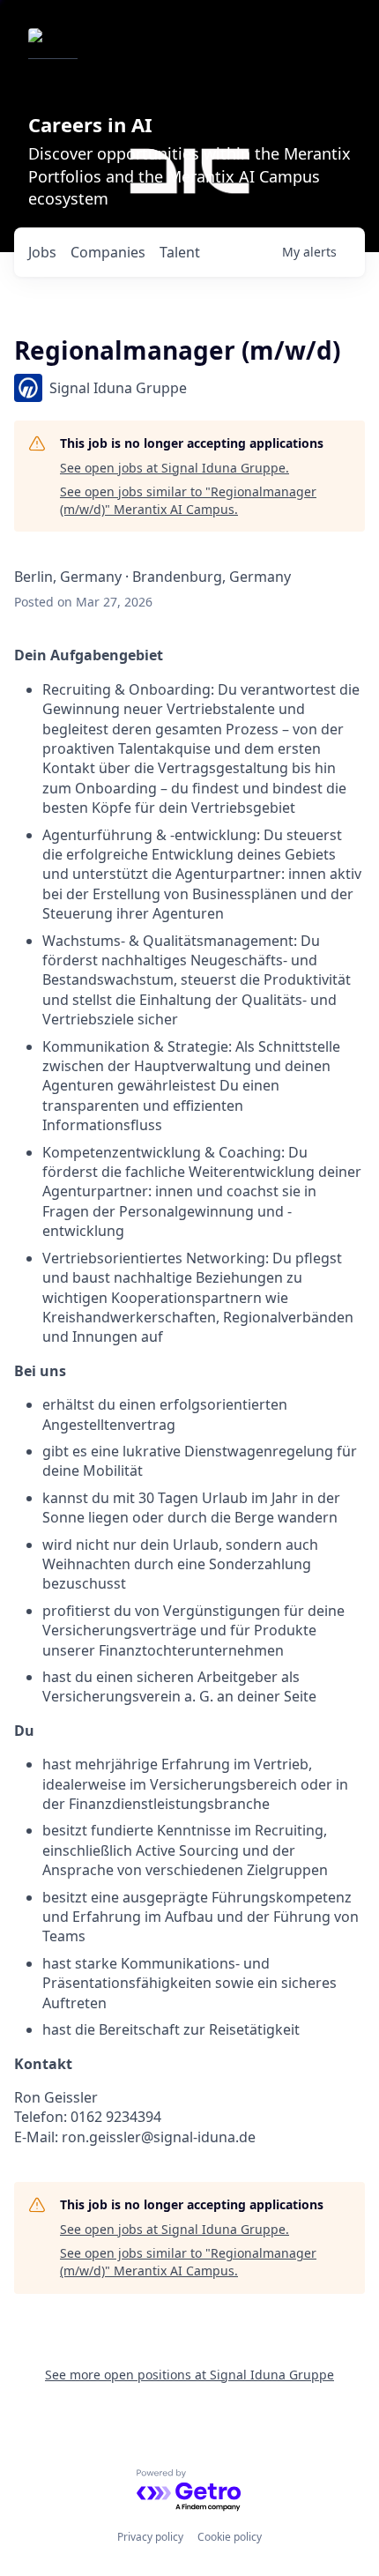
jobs (42, 252)
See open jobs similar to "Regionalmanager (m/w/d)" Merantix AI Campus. (188, 500)
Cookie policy (230, 2537)
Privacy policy (150, 2537)
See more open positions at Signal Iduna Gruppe (189, 2375)
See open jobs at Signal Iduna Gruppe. (175, 468)
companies (108, 252)
